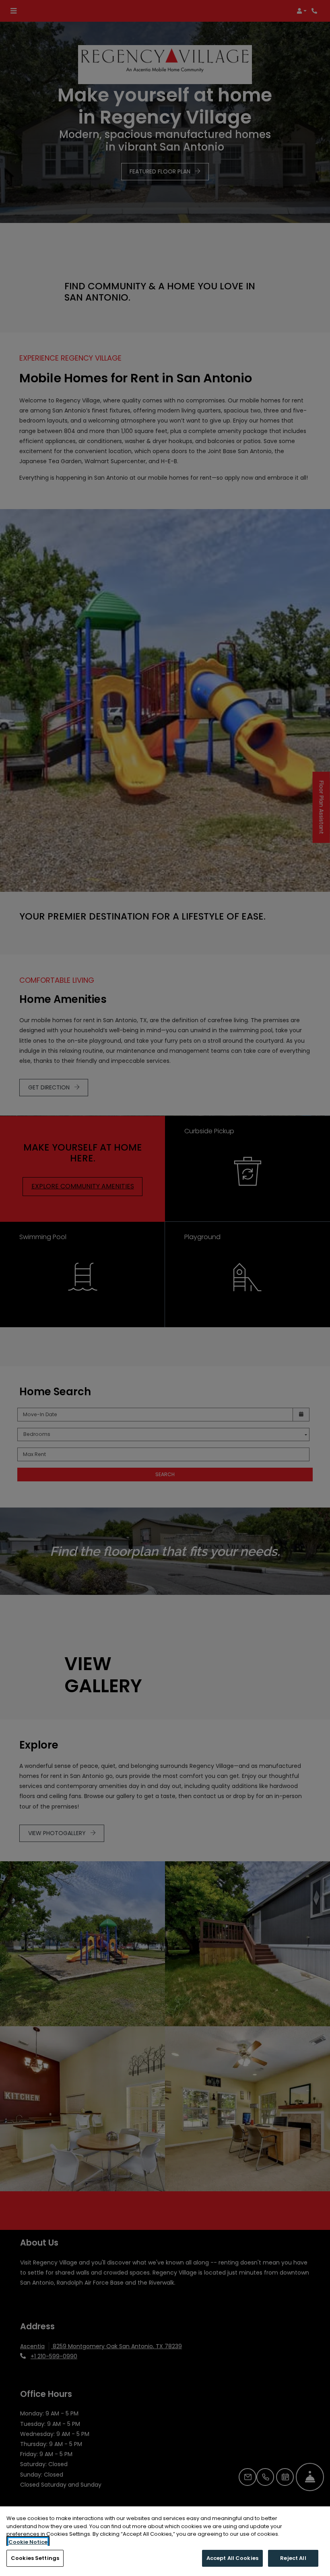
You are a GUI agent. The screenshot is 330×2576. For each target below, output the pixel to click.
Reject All (293, 2558)
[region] (165, 2541)
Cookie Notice (28, 2542)
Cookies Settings (35, 2558)
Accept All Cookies (232, 2558)
